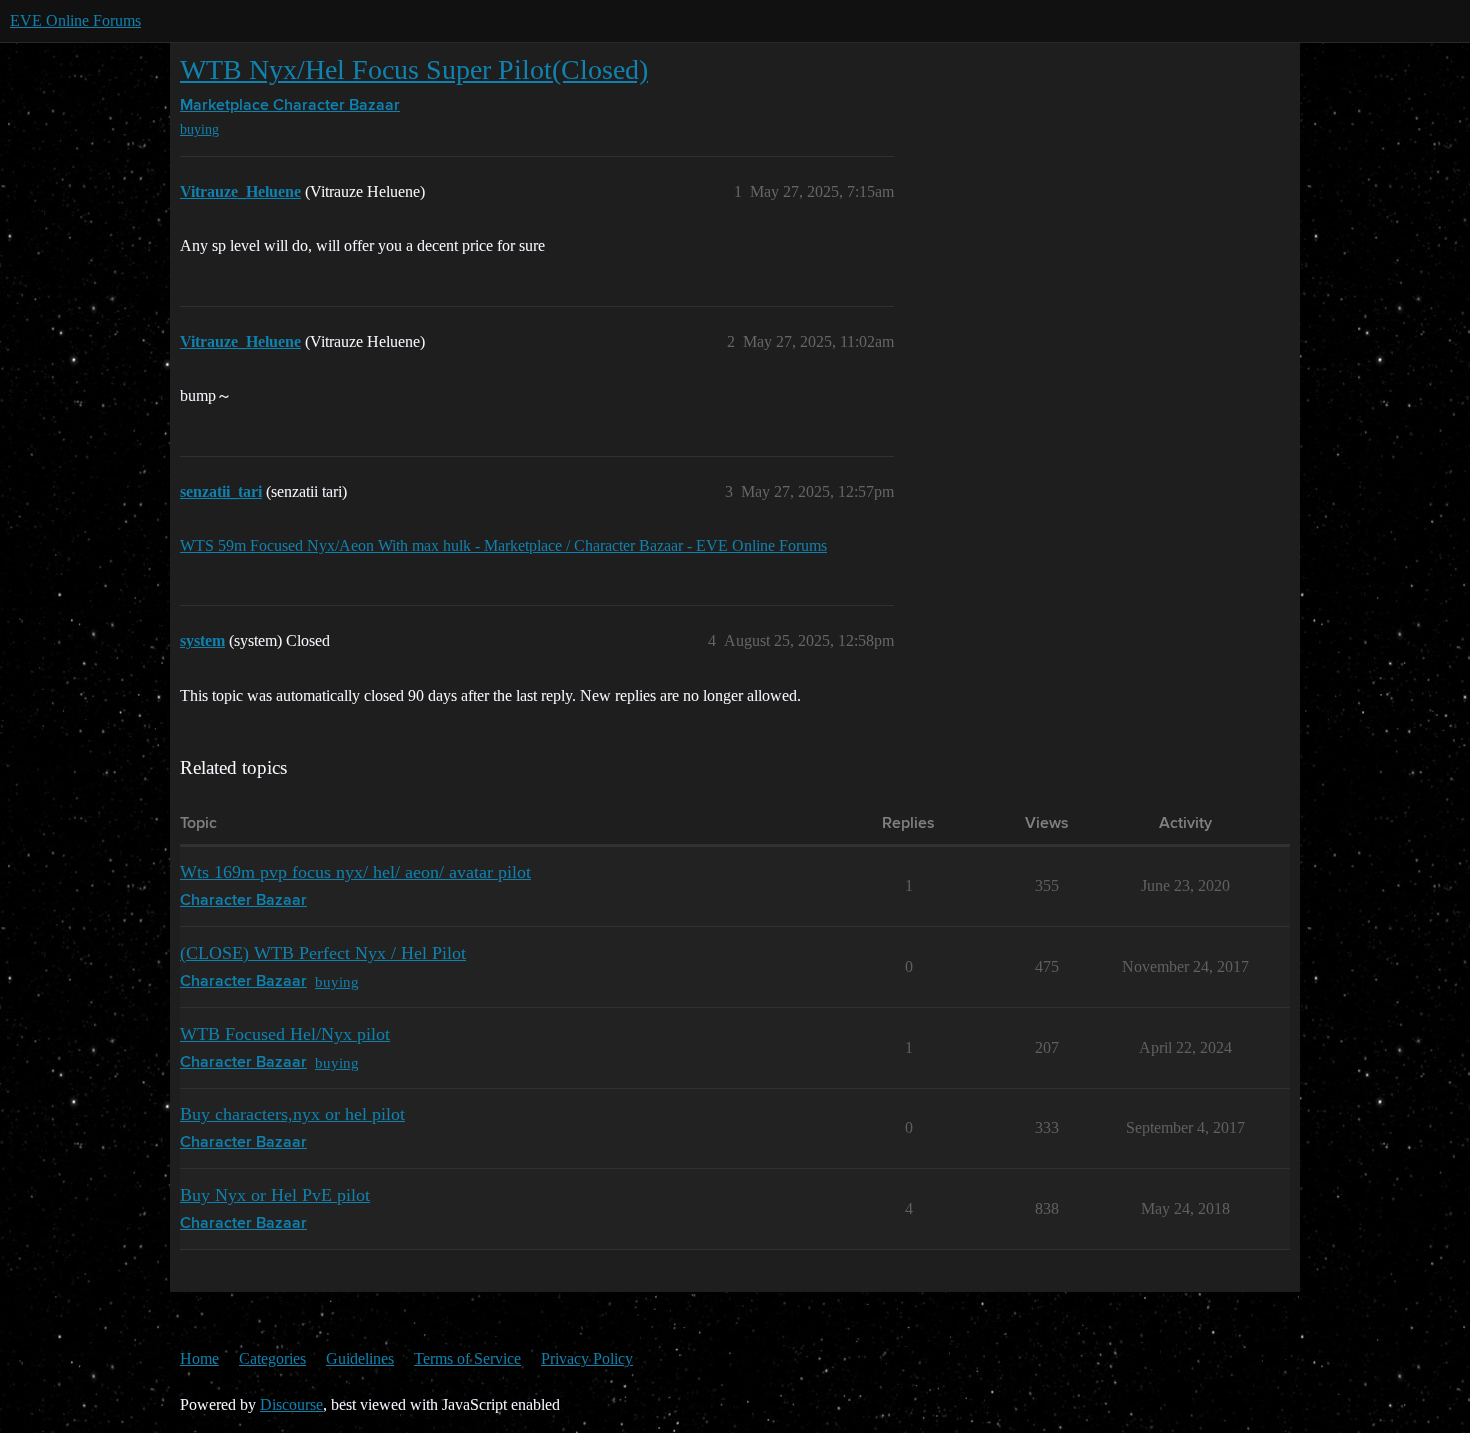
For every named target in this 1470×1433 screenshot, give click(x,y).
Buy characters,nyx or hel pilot (292, 1114)
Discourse (291, 1404)
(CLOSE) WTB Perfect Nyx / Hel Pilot (323, 953)
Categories (272, 1358)
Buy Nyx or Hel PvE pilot (275, 1195)
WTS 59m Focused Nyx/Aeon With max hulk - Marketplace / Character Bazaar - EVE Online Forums (503, 545)
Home (199, 1358)
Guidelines (360, 1358)
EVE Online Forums (75, 20)
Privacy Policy (587, 1358)
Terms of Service (467, 1358)
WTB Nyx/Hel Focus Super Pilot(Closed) (414, 69)
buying (199, 129)
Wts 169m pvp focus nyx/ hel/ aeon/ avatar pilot (355, 872)
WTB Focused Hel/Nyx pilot (285, 1034)
